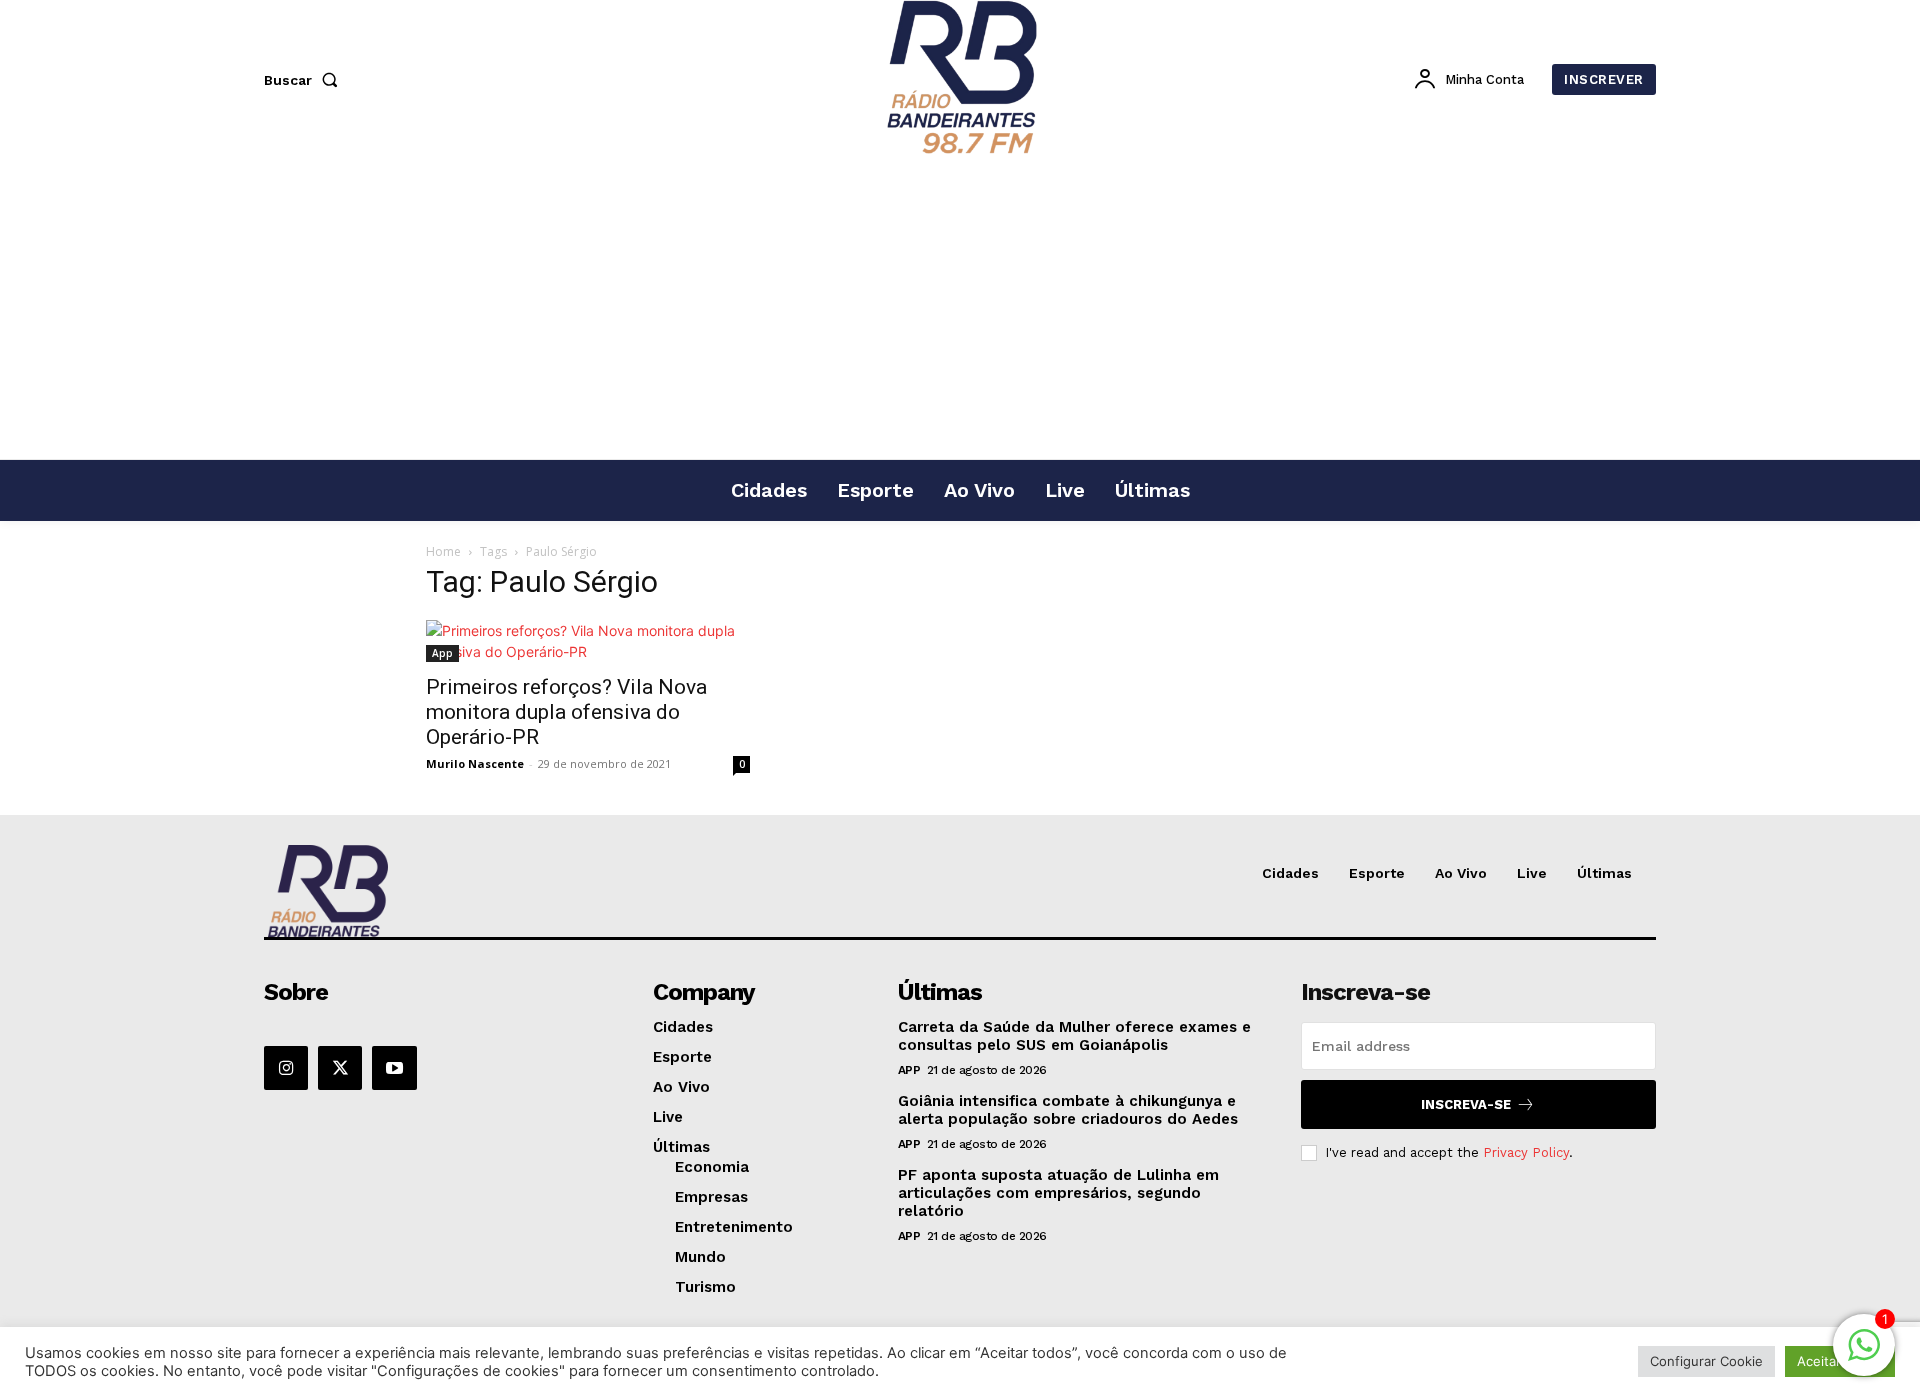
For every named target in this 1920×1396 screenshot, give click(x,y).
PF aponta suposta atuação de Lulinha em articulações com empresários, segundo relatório (1058, 1193)
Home (443, 551)
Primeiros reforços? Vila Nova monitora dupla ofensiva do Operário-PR (566, 712)
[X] (340, 1068)
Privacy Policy (1526, 1152)
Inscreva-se (1466, 1104)
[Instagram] (286, 1068)
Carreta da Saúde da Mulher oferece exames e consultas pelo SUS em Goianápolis (1074, 1036)
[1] (1864, 1355)
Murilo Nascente (475, 763)
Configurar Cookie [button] (1706, 1361)
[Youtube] (394, 1068)
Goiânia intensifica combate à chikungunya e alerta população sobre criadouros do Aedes (1068, 1110)
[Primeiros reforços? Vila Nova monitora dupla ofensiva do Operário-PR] (588, 641)
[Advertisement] (960, 309)
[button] (305, 80)
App (442, 653)
